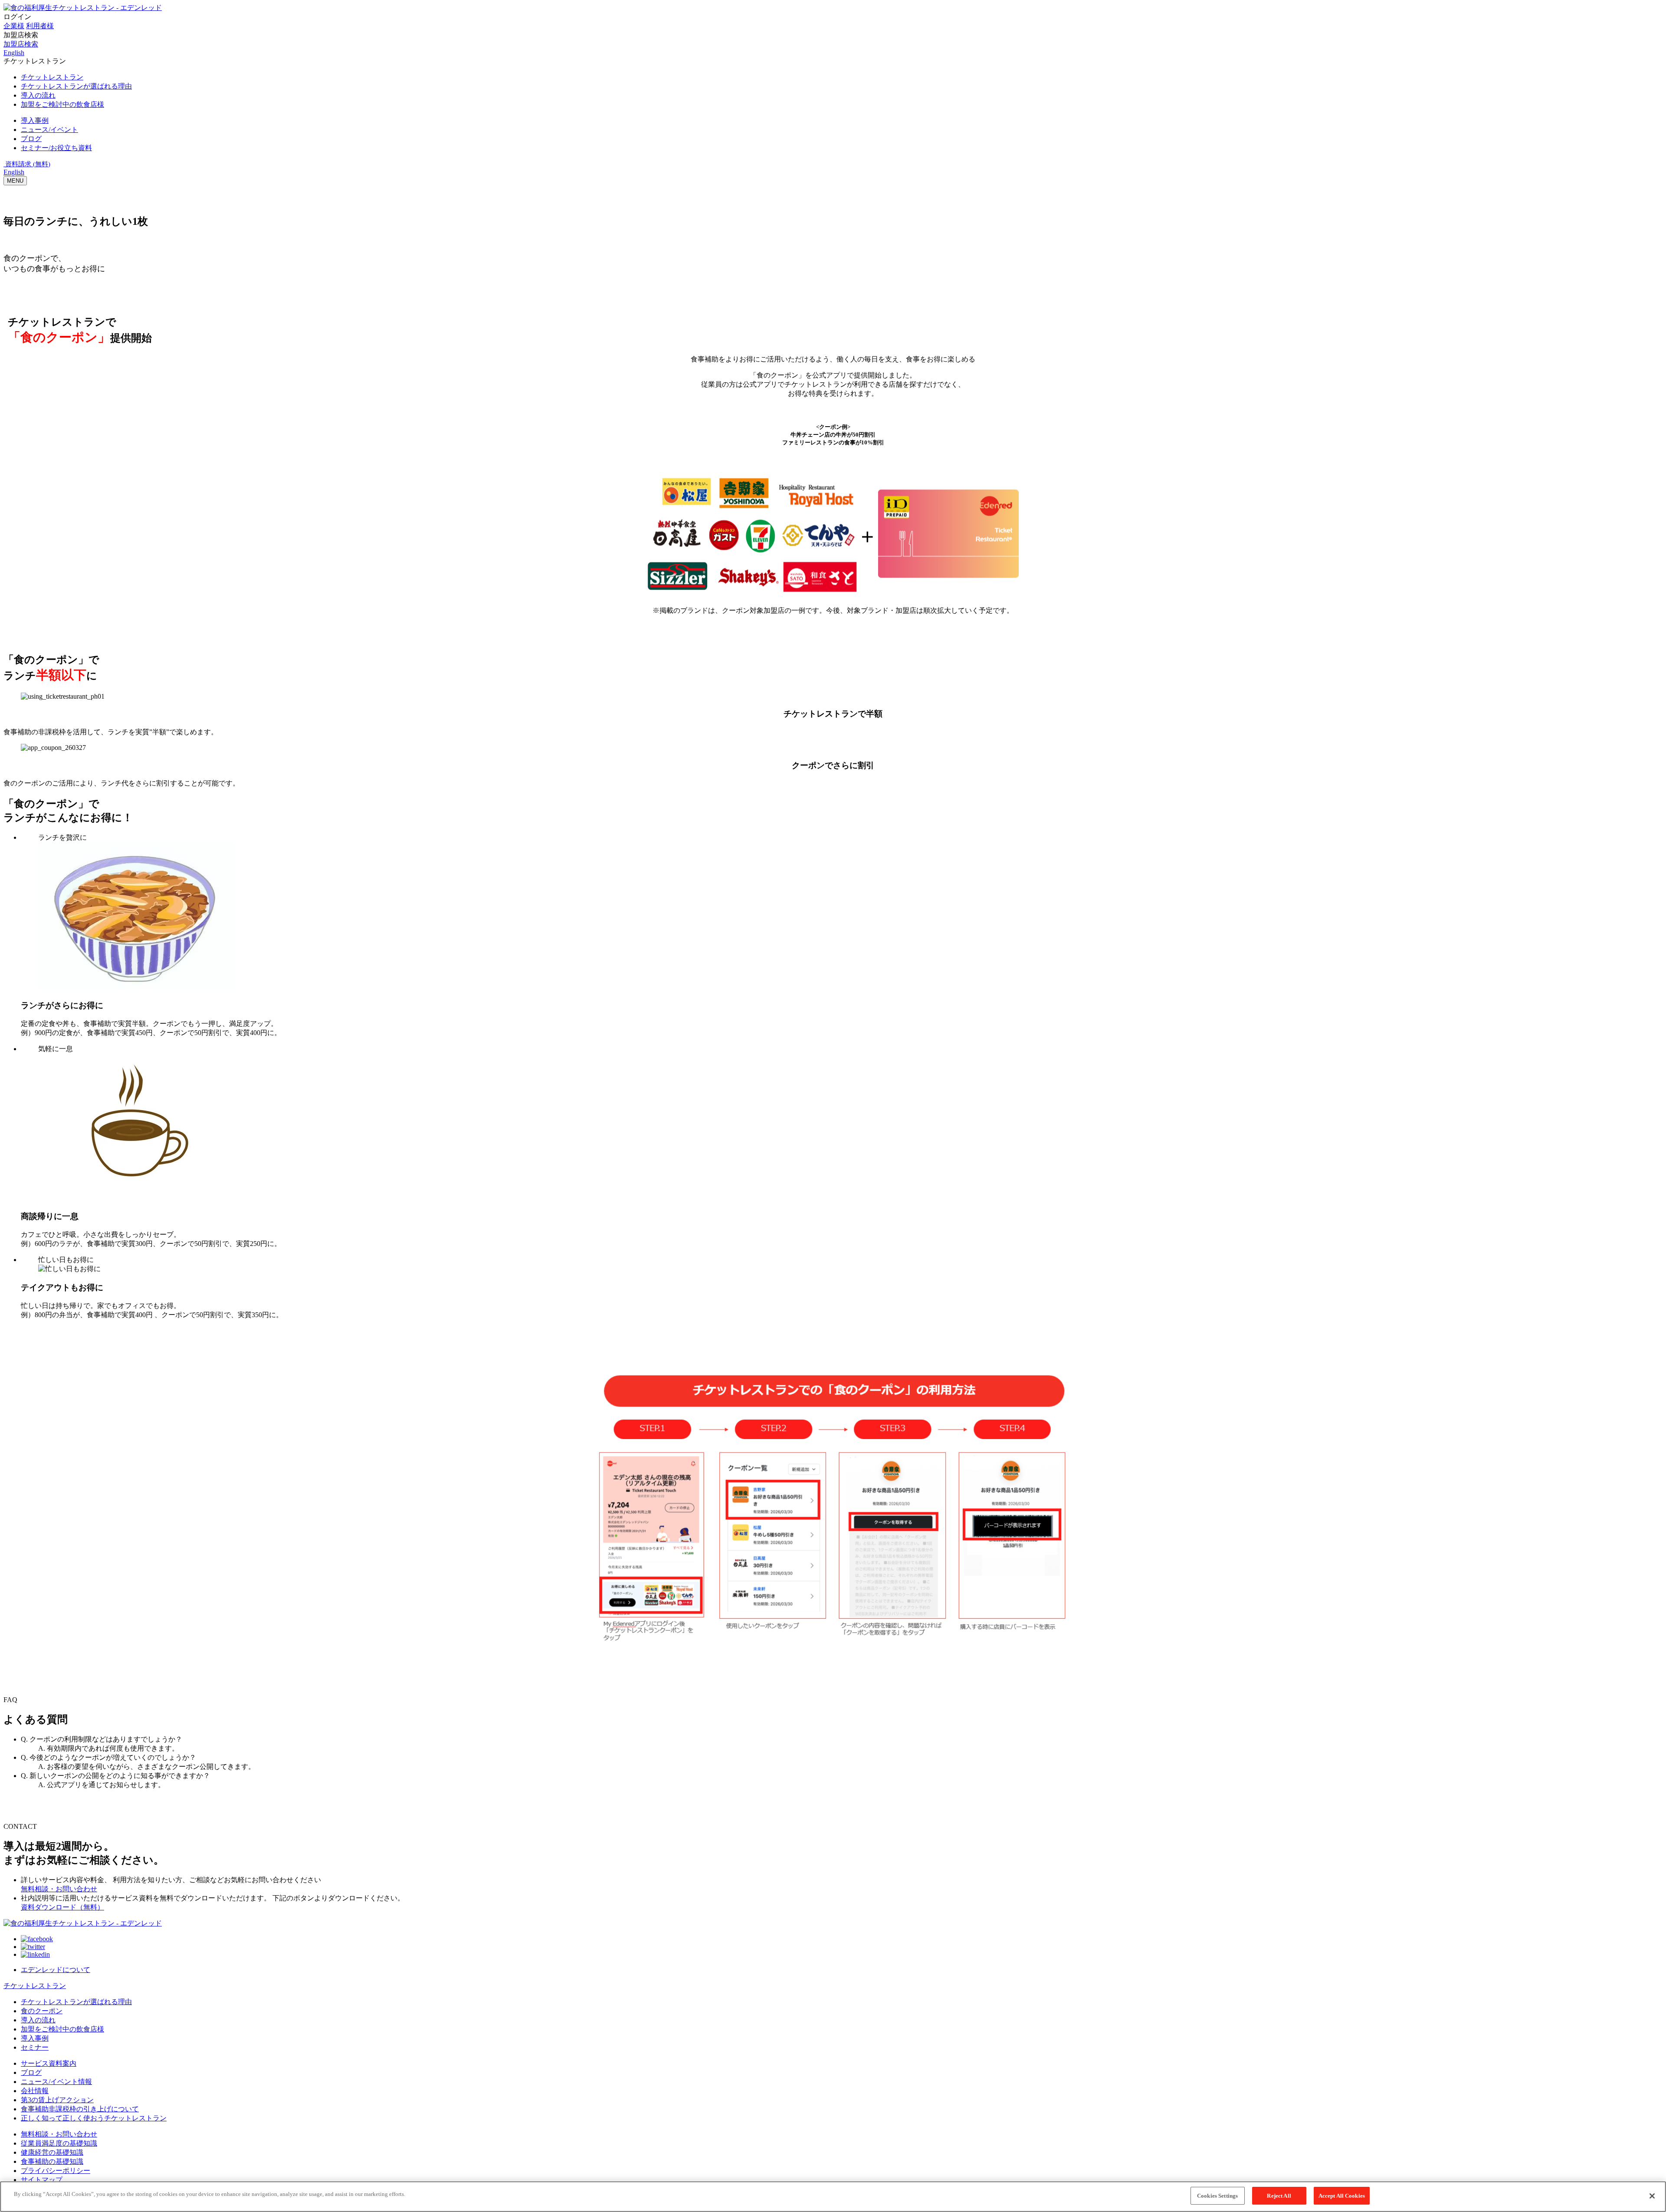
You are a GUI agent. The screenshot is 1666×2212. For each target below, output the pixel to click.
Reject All (1279, 2196)
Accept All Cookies (1342, 2196)
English (14, 172)
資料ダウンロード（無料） (62, 1907)
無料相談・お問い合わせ (59, 1889)
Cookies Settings (1217, 2196)
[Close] (1652, 2196)
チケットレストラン (35, 1986)
